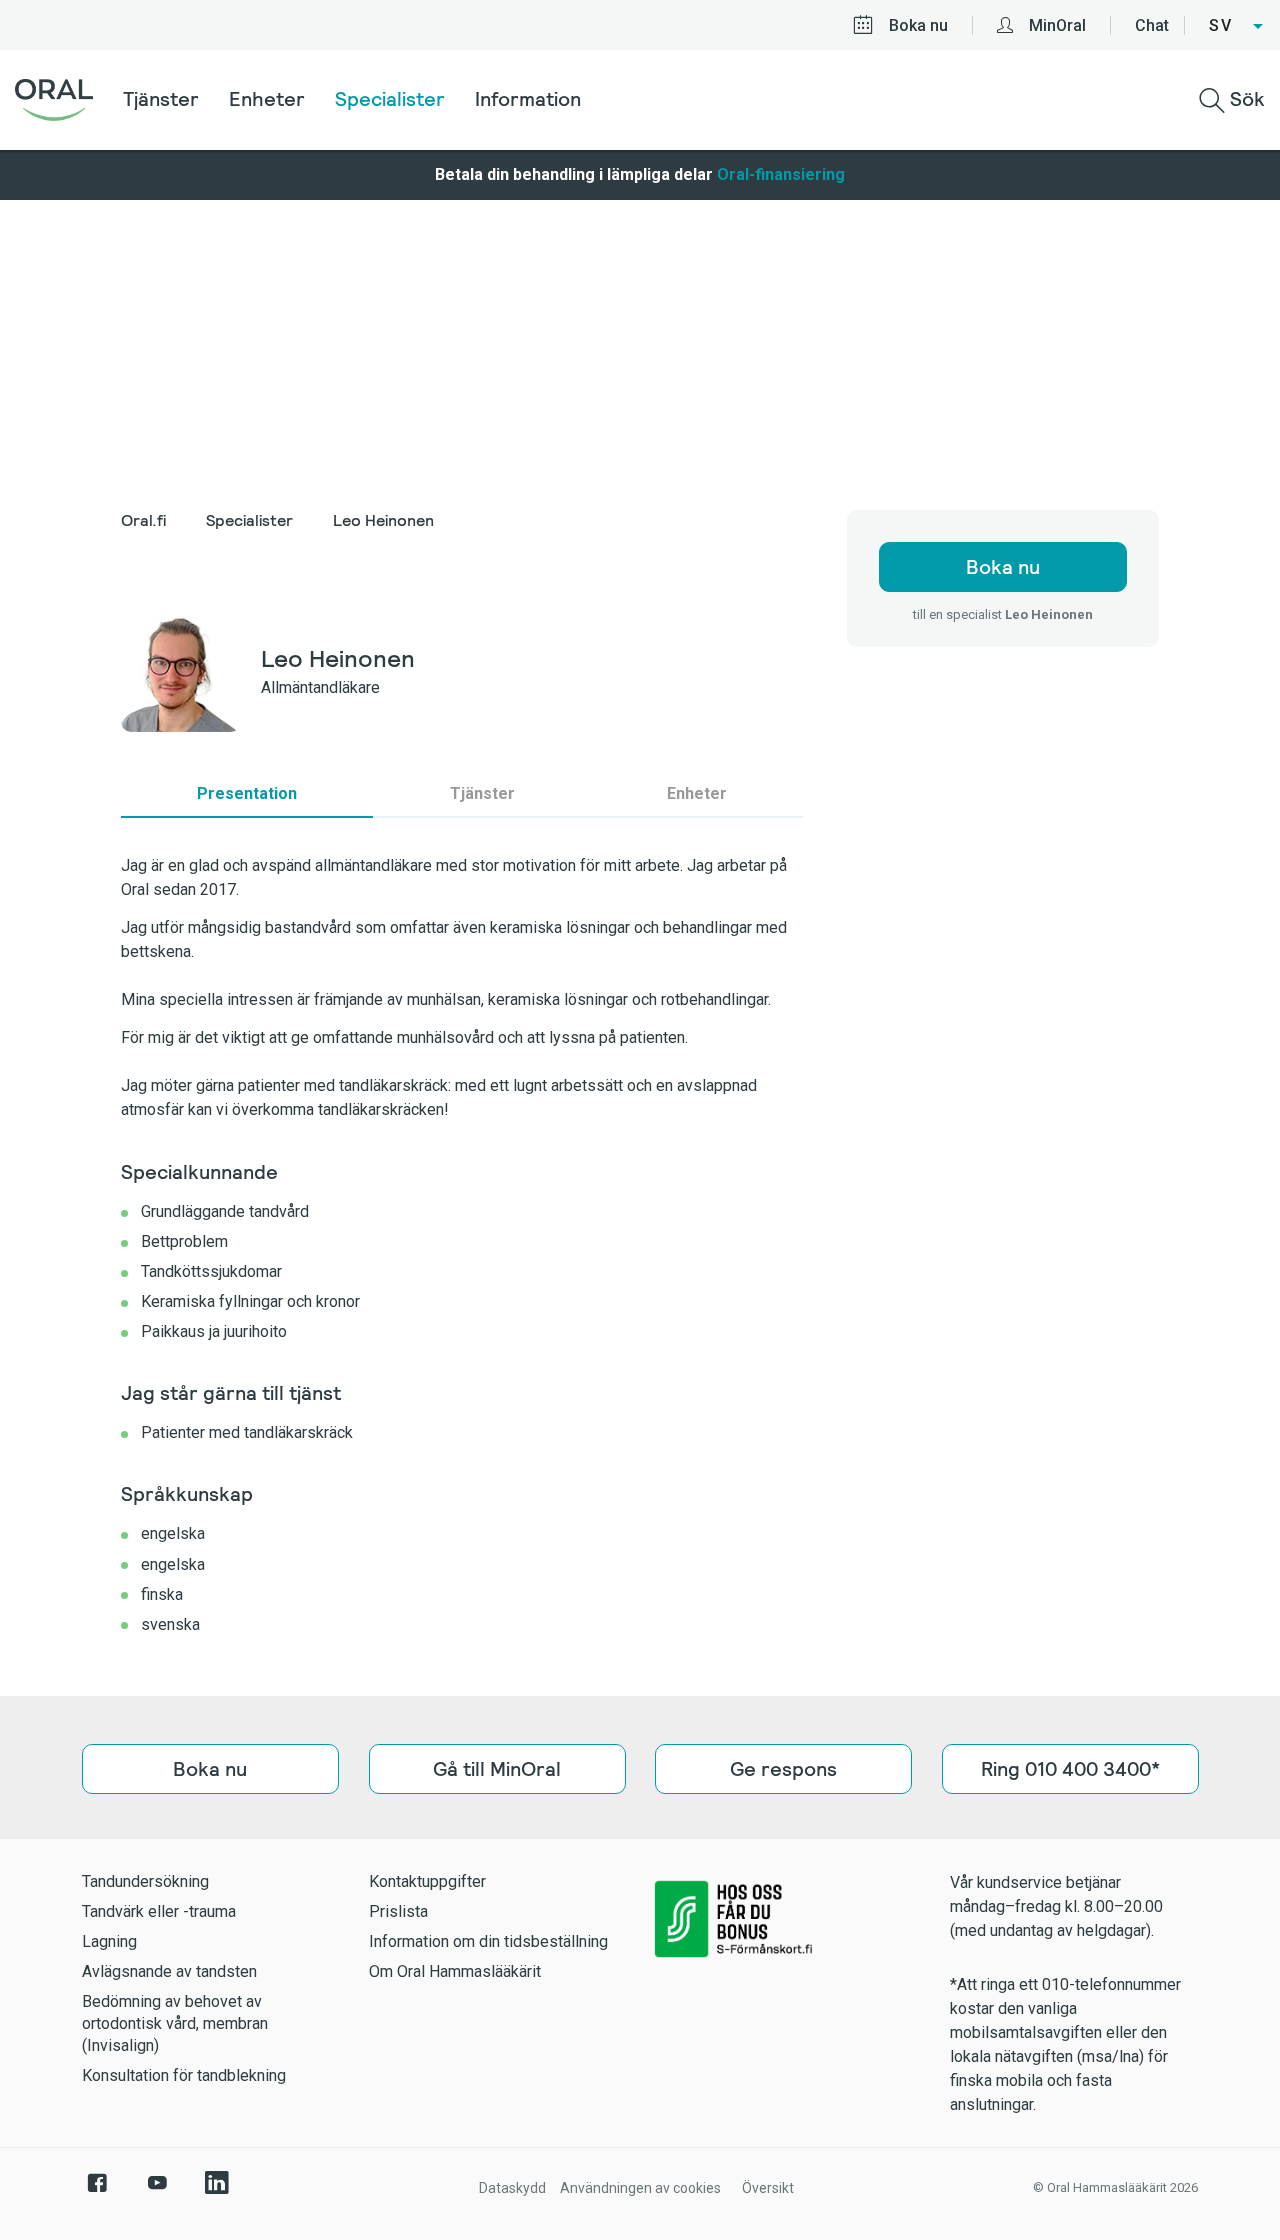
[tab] (247, 794)
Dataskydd (512, 2188)
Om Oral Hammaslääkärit (455, 1971)
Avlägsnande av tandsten (169, 1971)
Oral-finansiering (781, 174)
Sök (1245, 99)
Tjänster (161, 99)
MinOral (1057, 25)
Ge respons (783, 1769)
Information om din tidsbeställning (488, 1941)
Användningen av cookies (640, 2188)
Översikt (768, 2188)
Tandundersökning (145, 1881)
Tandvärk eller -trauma (159, 1911)
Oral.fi (143, 520)
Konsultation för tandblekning (184, 2075)
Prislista (398, 1911)
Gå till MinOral (497, 1769)
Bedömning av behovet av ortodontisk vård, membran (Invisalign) (175, 2023)
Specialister (390, 99)
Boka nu (918, 25)
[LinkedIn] (217, 2193)
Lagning (109, 1941)
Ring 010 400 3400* (1069, 1769)
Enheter (267, 99)
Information (528, 99)
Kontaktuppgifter (427, 1881)
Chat (1152, 25)
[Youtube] (157, 2193)
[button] (1237, 26)
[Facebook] (97, 2193)
